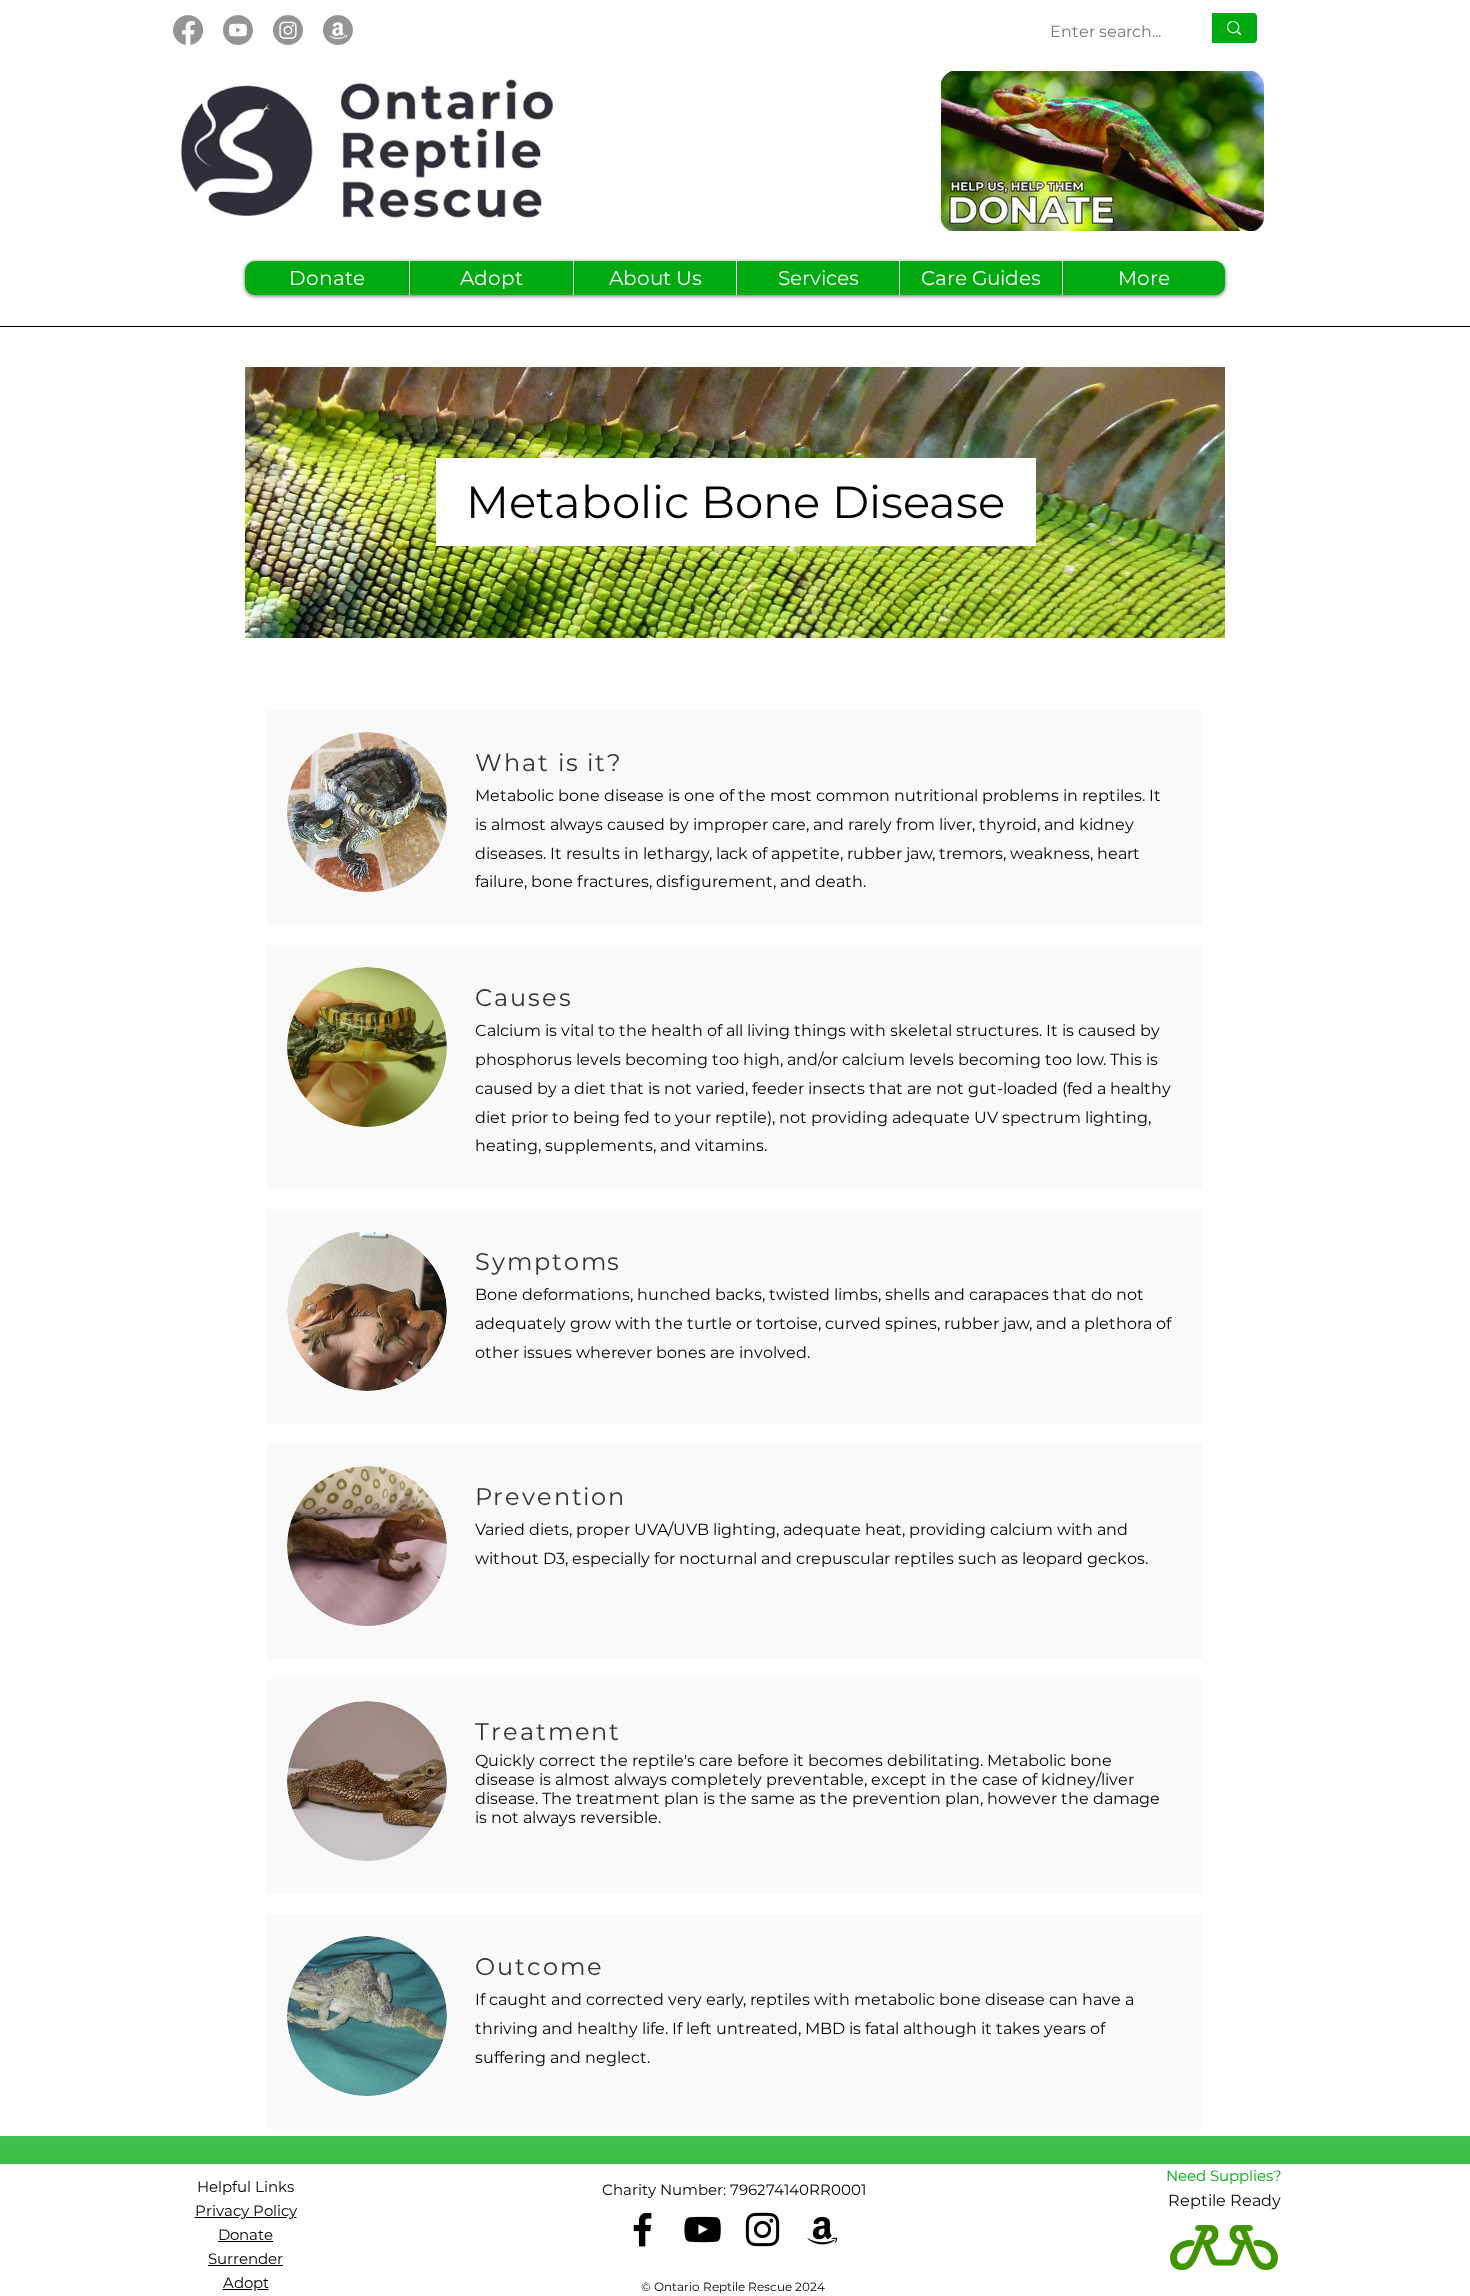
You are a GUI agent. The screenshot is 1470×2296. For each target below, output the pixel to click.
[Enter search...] (1233, 28)
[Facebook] (188, 30)
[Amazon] (338, 30)
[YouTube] (702, 2229)
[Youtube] (238, 30)
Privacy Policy (246, 2210)
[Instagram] (288, 30)
